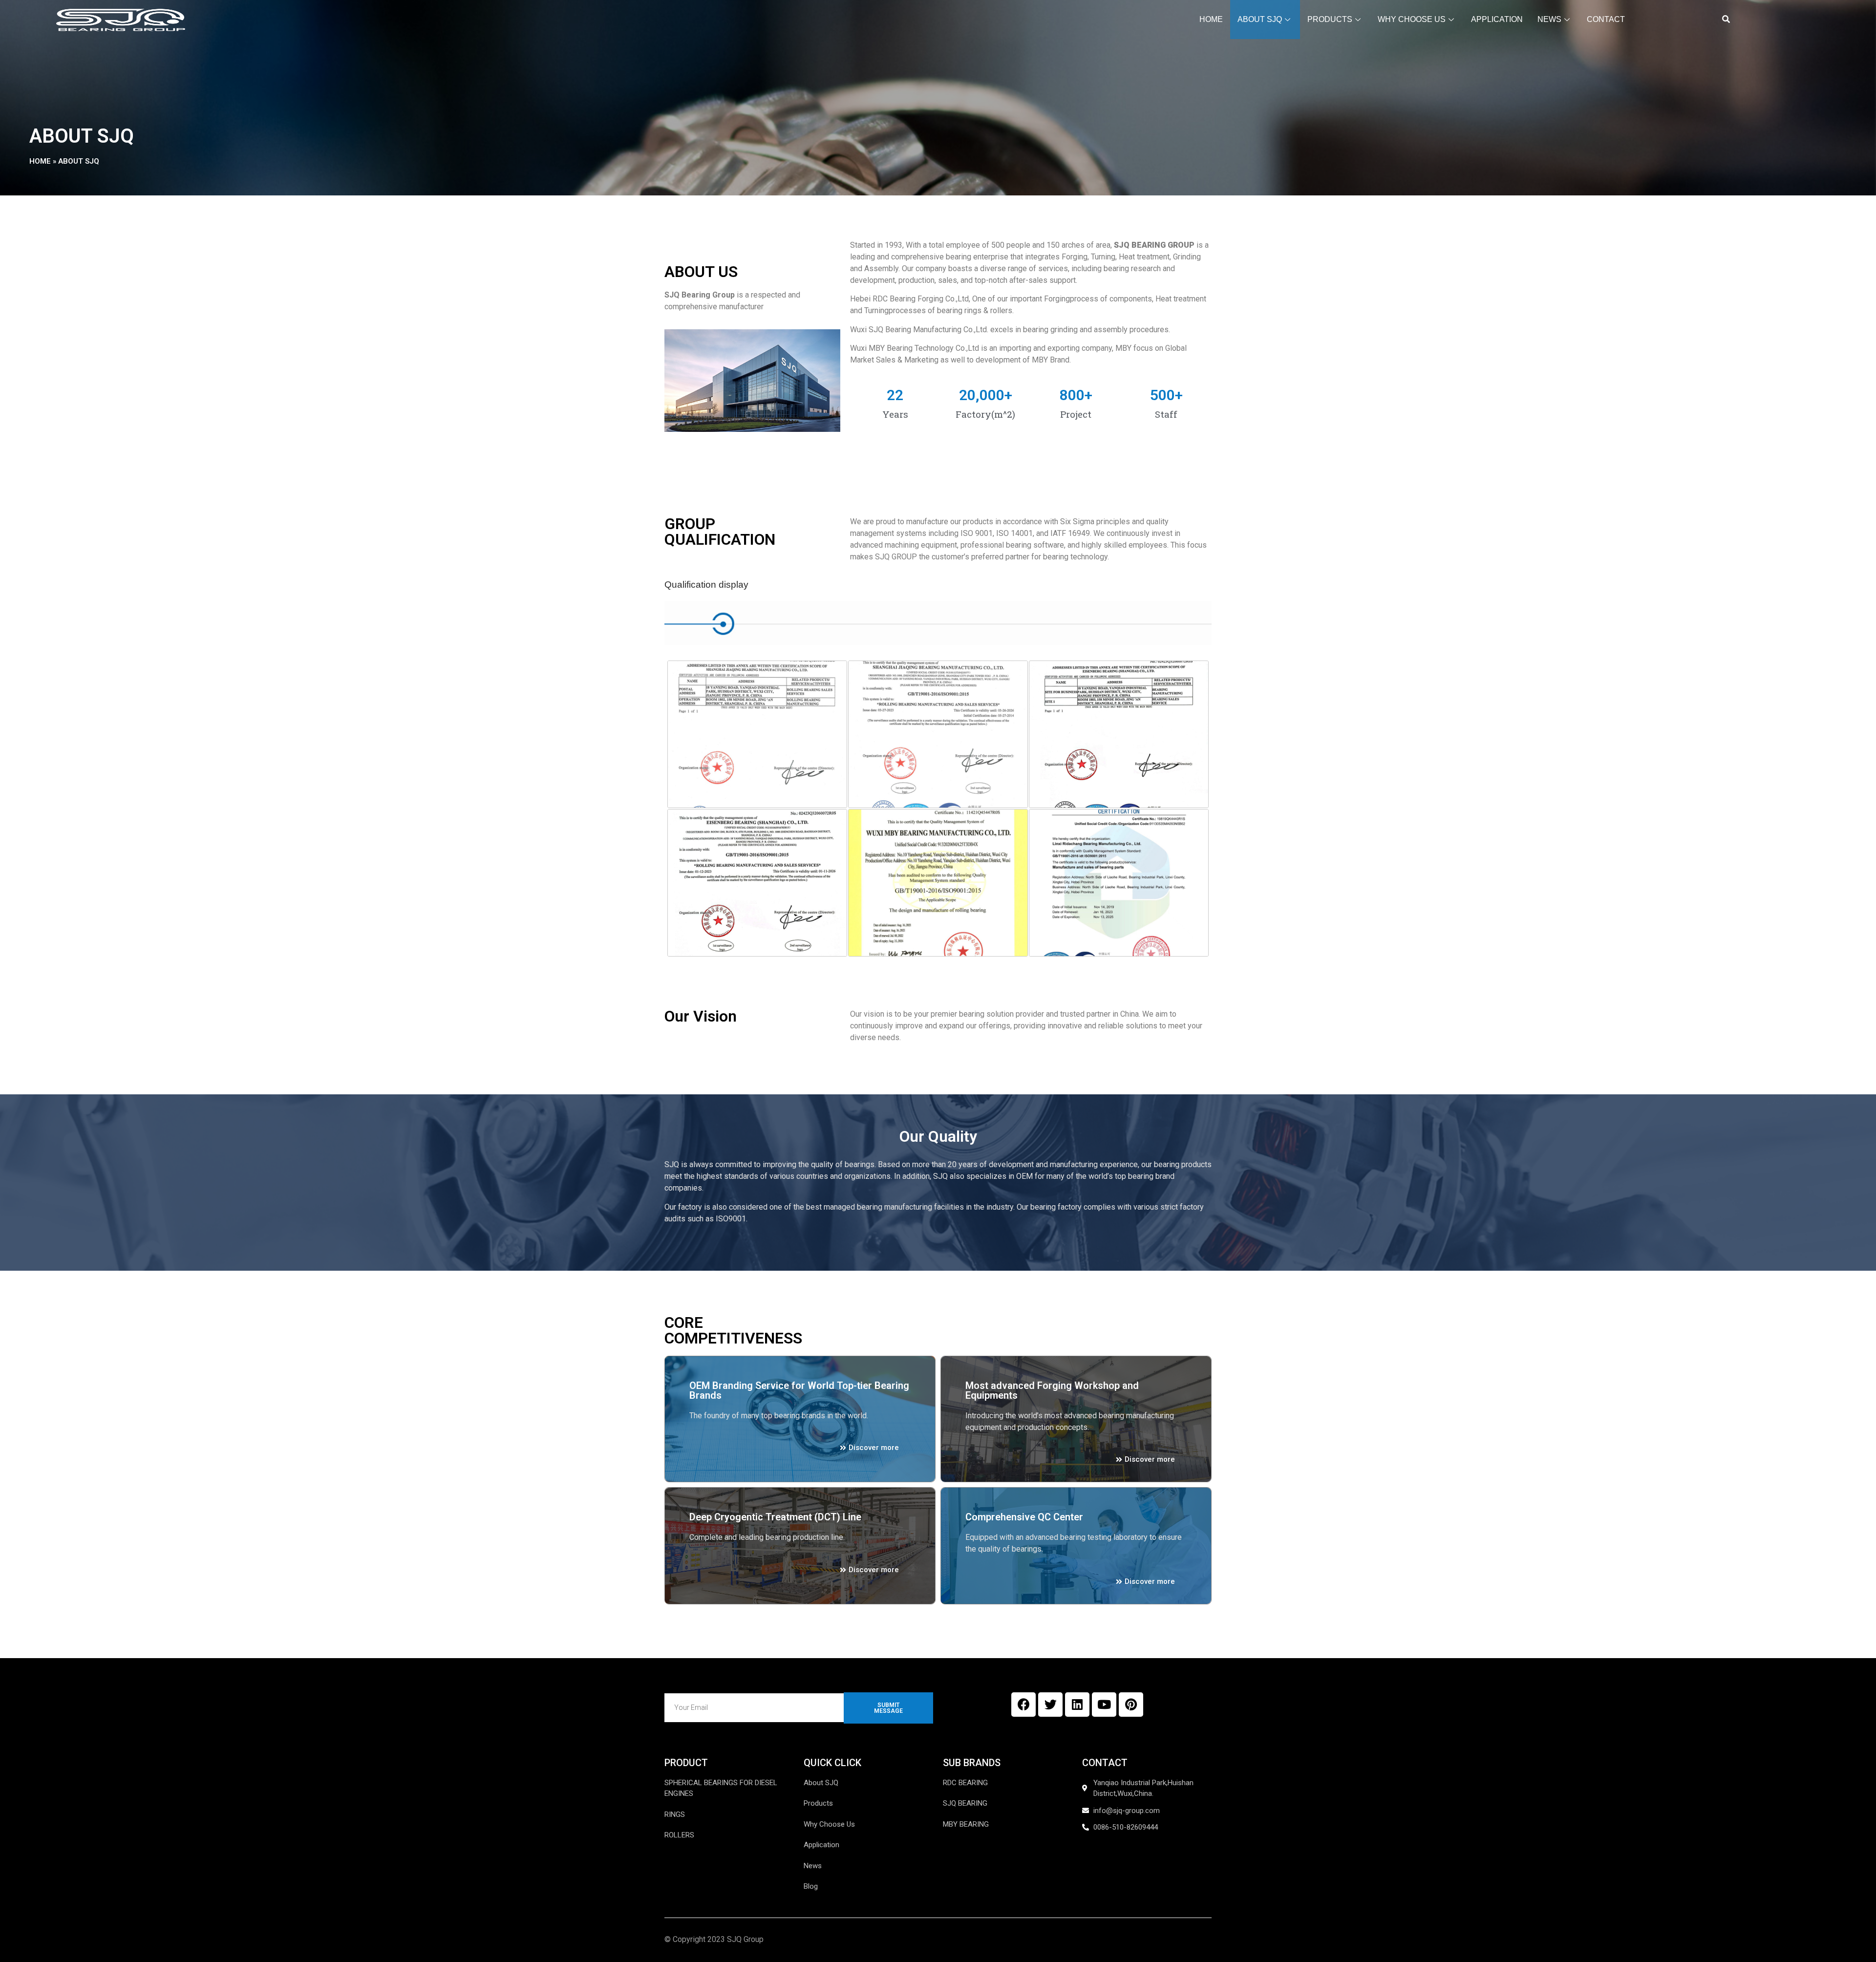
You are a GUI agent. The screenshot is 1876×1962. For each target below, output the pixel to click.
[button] (1726, 20)
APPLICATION (1497, 19)
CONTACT (1606, 19)
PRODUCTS (1330, 19)
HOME (1211, 19)
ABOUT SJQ (1260, 19)
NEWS (1549, 19)
